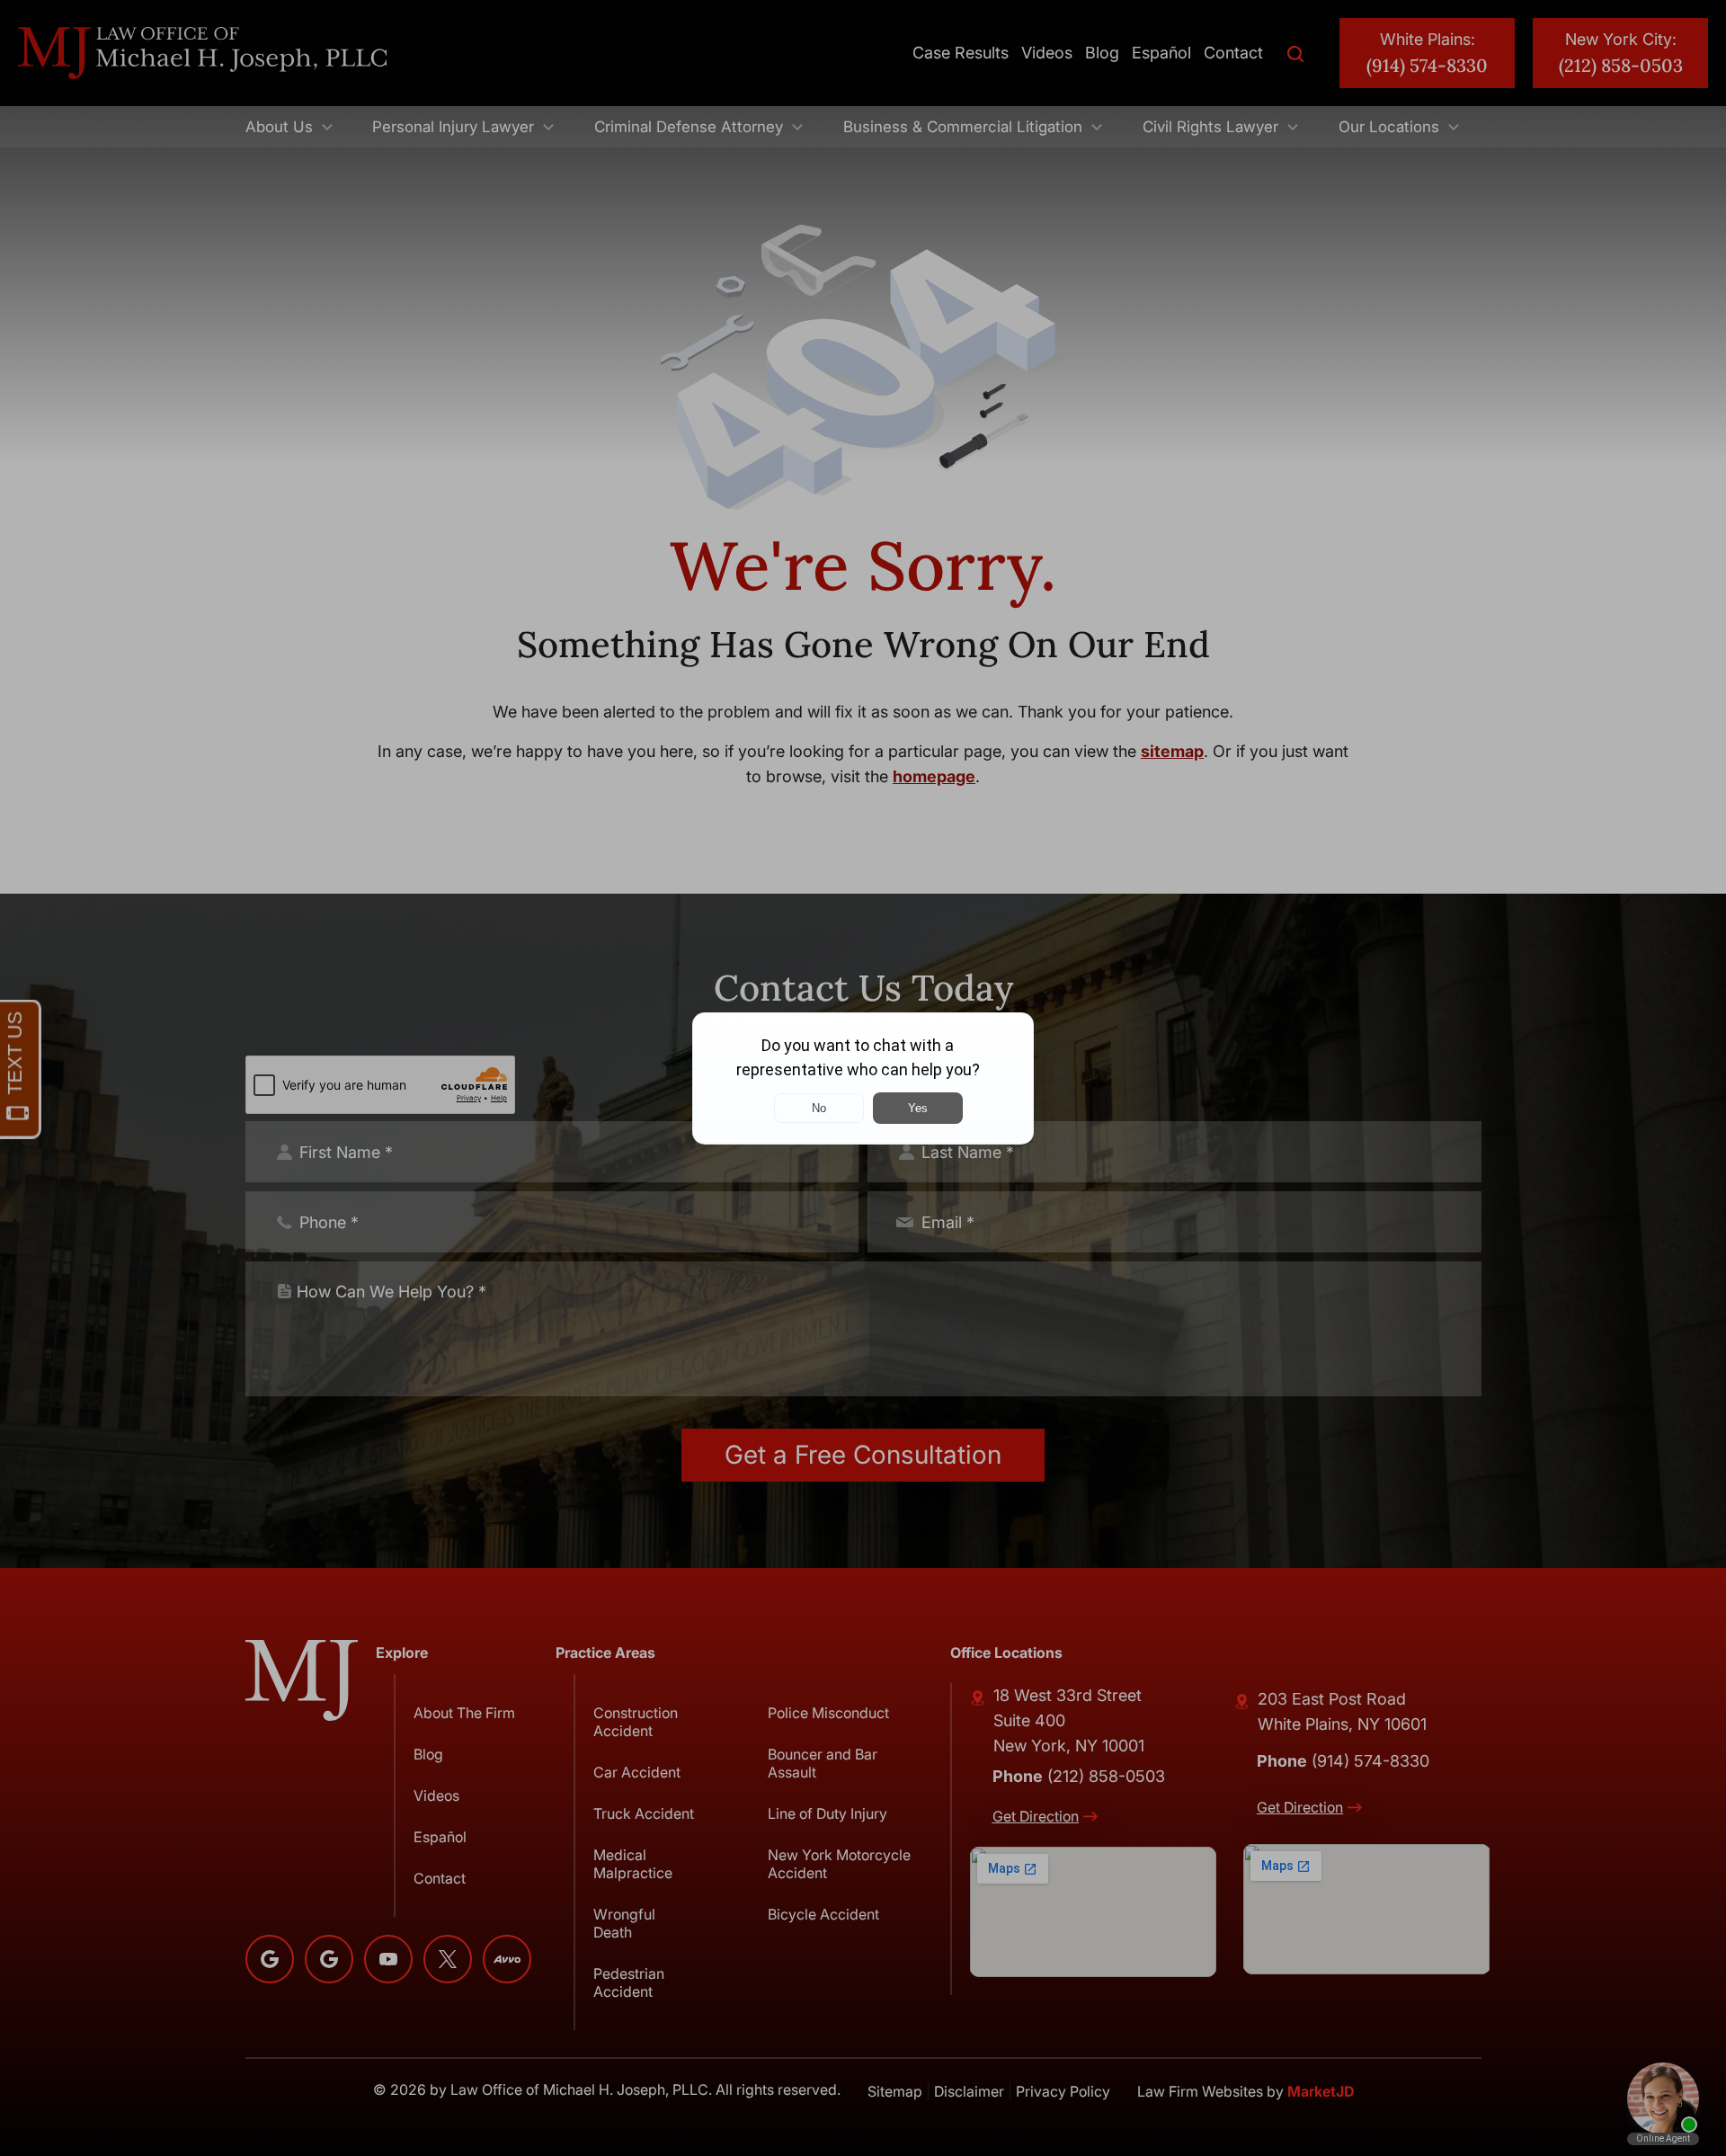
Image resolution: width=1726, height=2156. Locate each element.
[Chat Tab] (863, 1078)
